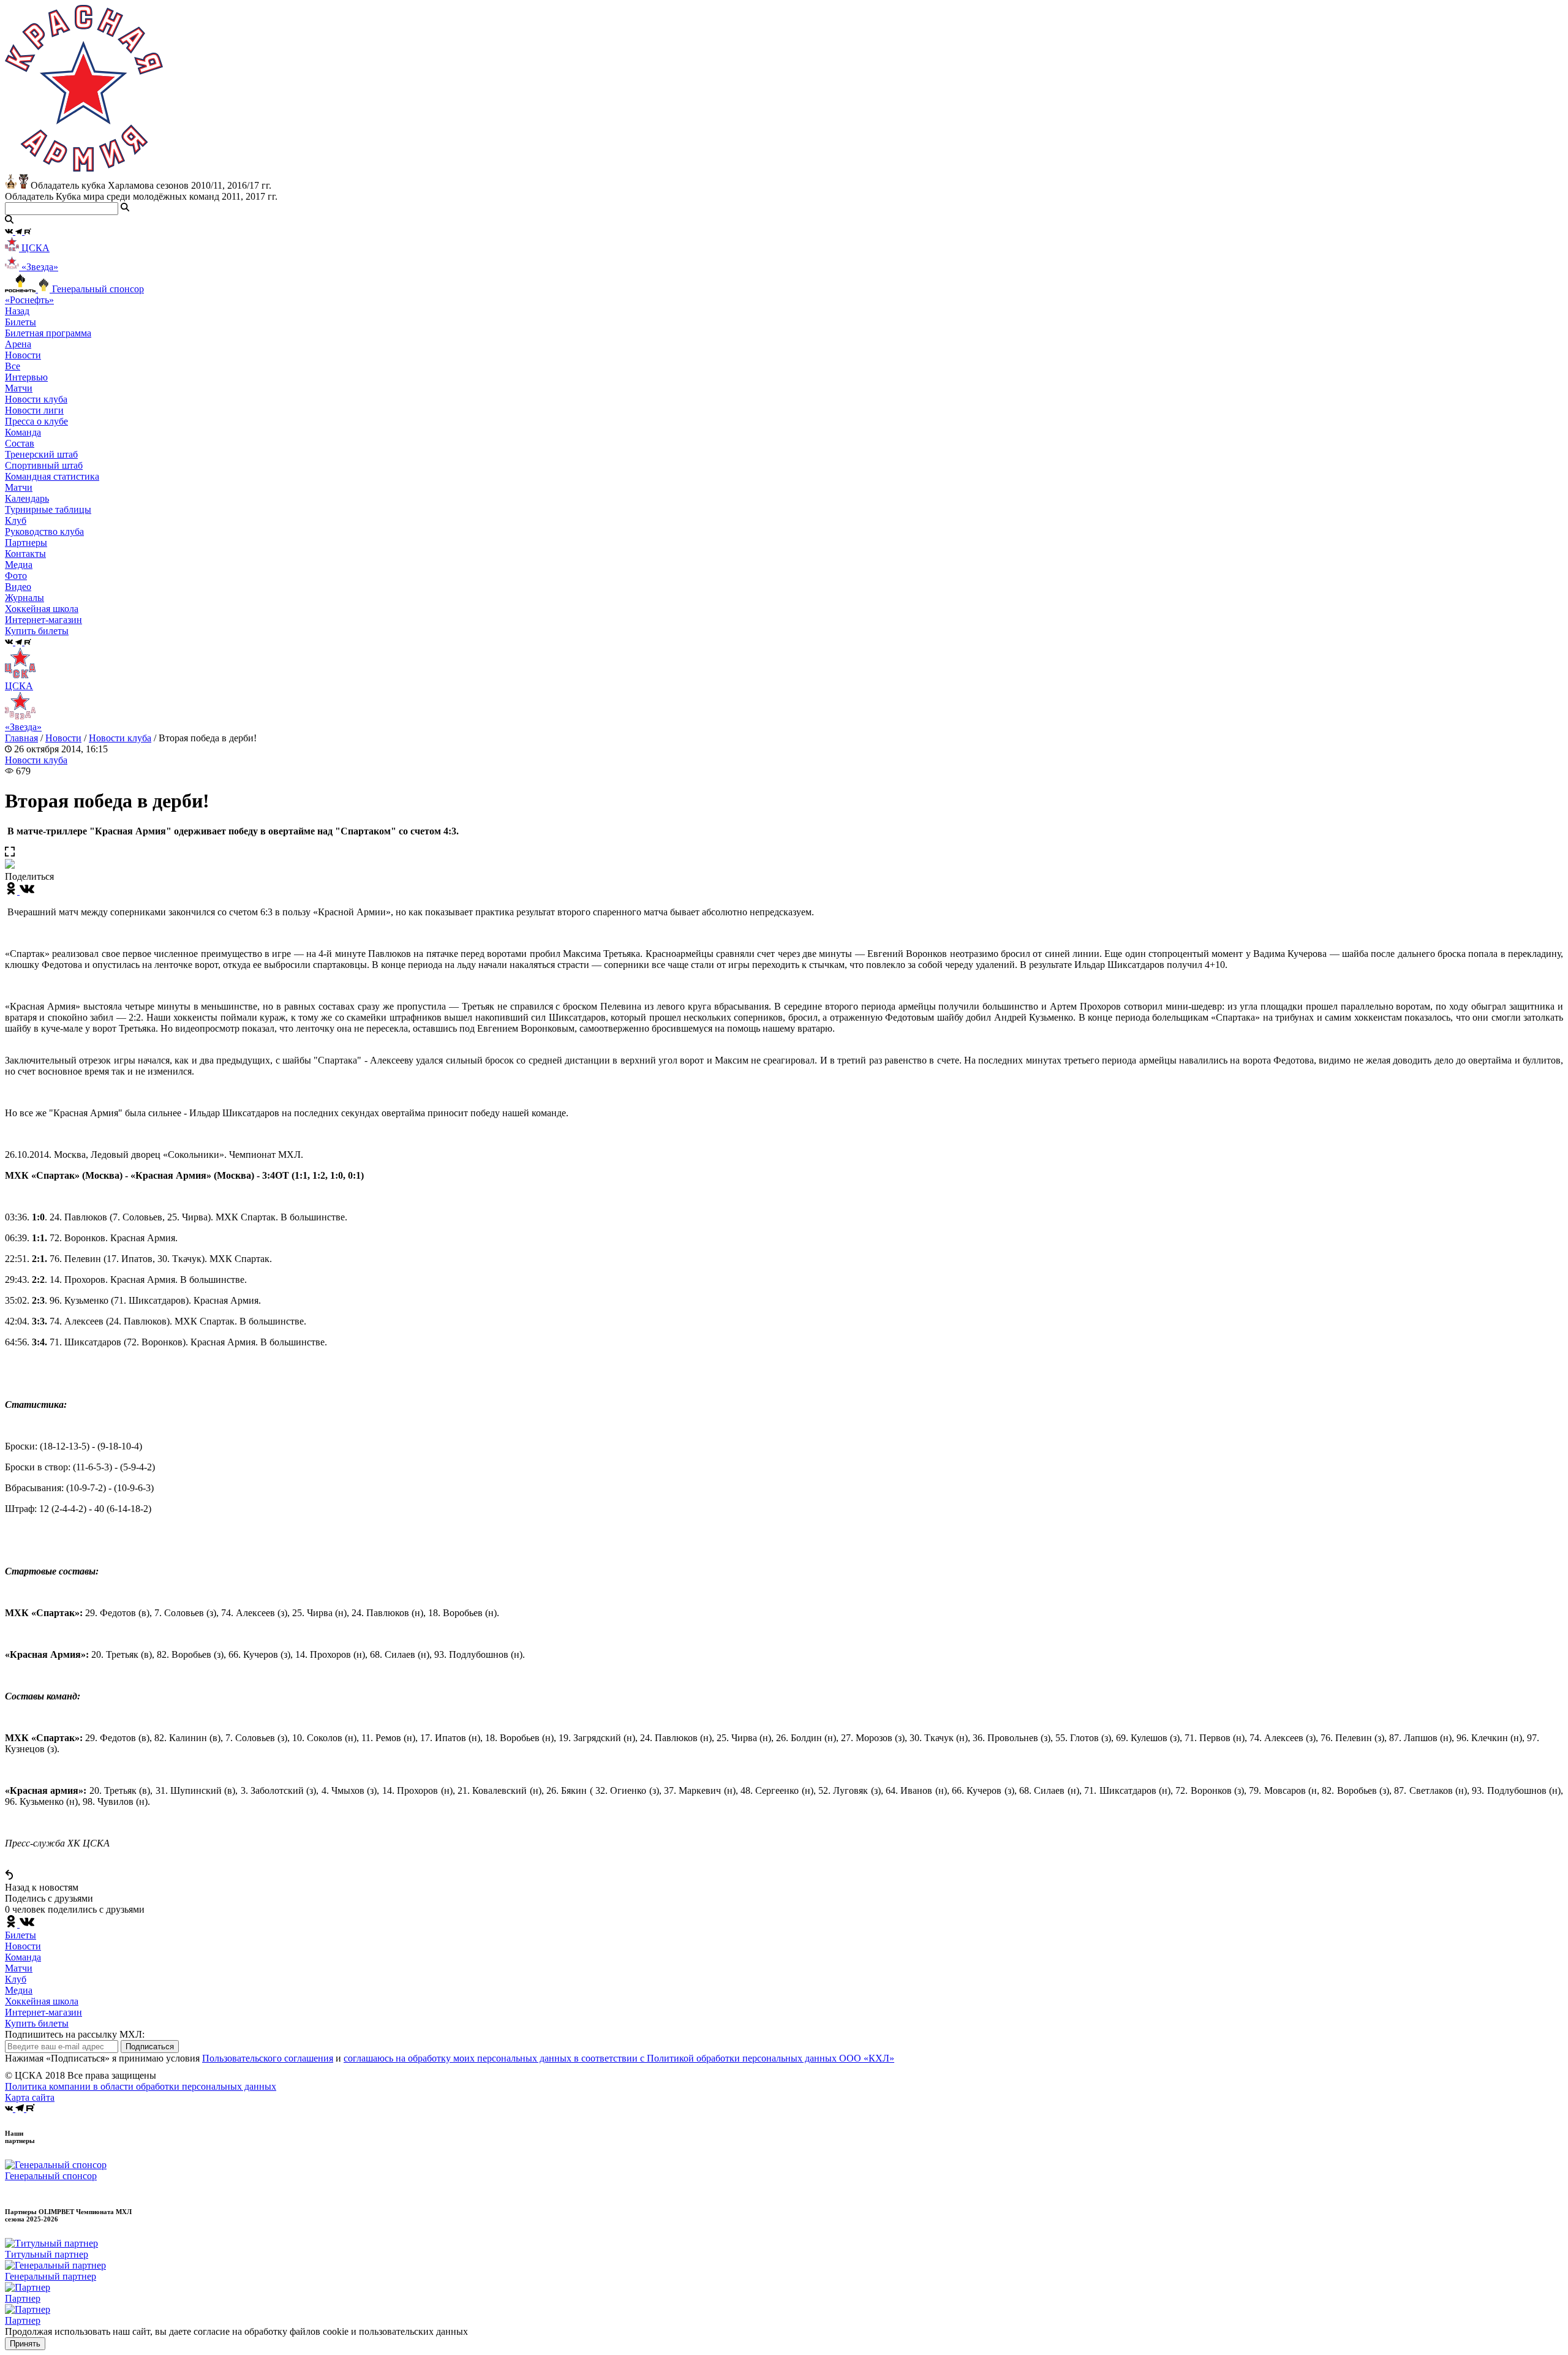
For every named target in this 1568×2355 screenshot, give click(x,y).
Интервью (26, 377)
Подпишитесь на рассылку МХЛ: (75, 2034)
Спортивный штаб (44, 465)
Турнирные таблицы (48, 509)
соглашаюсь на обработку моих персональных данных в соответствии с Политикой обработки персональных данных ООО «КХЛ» (619, 2058)
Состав (20, 443)
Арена (18, 344)
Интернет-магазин (43, 2012)
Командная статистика (52, 476)
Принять (25, 2344)
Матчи (19, 388)
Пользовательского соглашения (268, 2058)
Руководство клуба (44, 531)
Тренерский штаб (41, 454)
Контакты (25, 554)
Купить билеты (37, 2023)
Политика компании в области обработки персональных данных (141, 2086)
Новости (63, 738)
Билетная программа (48, 333)
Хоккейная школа (42, 2001)
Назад (17, 311)
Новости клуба (36, 399)
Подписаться (150, 2047)
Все (13, 366)
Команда (23, 1957)
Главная (21, 738)
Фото (16, 576)
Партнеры (26, 542)
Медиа (19, 1990)
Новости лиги (34, 410)
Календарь (27, 498)
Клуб (16, 1979)
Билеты (21, 1935)
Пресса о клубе (36, 421)
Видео (18, 587)
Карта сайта (30, 2097)
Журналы (24, 598)
